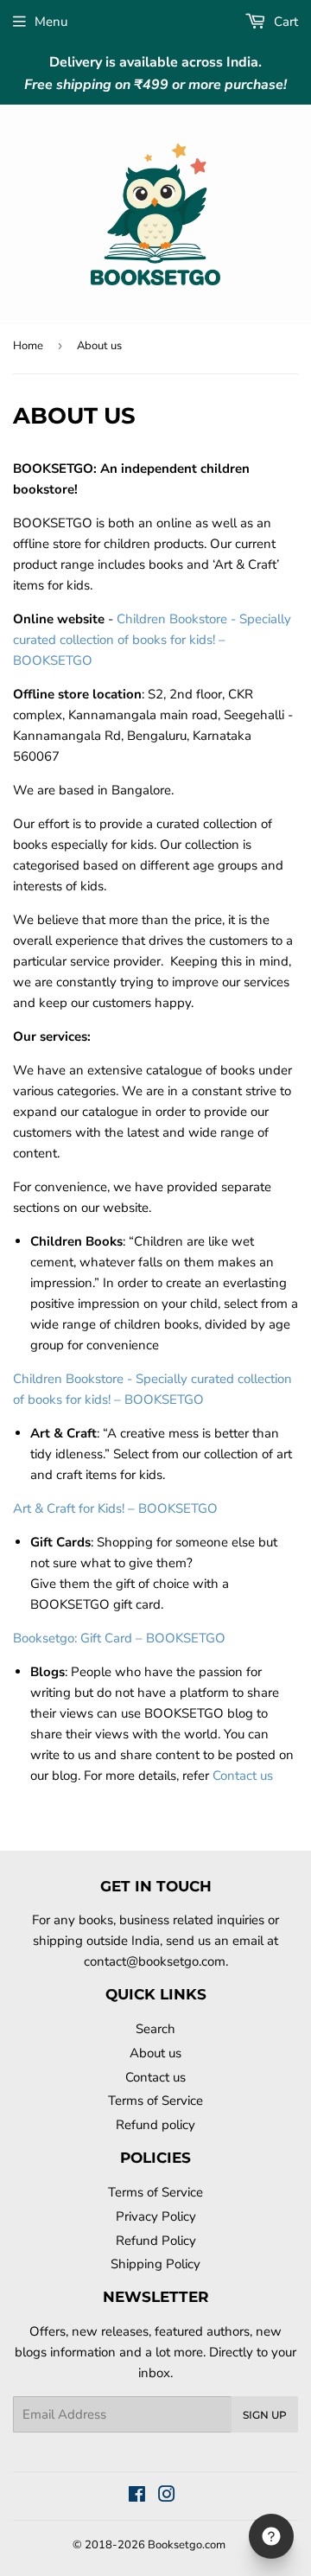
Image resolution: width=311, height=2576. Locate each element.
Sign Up (265, 2415)
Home (28, 346)
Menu (51, 22)
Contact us (243, 1776)
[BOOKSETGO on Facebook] (137, 2496)
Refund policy (155, 2125)
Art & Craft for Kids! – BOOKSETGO (115, 1508)
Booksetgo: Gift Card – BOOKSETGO (119, 1638)
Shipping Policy (155, 2264)
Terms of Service (155, 2101)
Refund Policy (156, 2241)
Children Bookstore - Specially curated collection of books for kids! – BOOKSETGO (152, 640)
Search (155, 2029)
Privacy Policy (156, 2216)
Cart (284, 22)
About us (155, 2053)
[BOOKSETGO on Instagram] (167, 2496)
